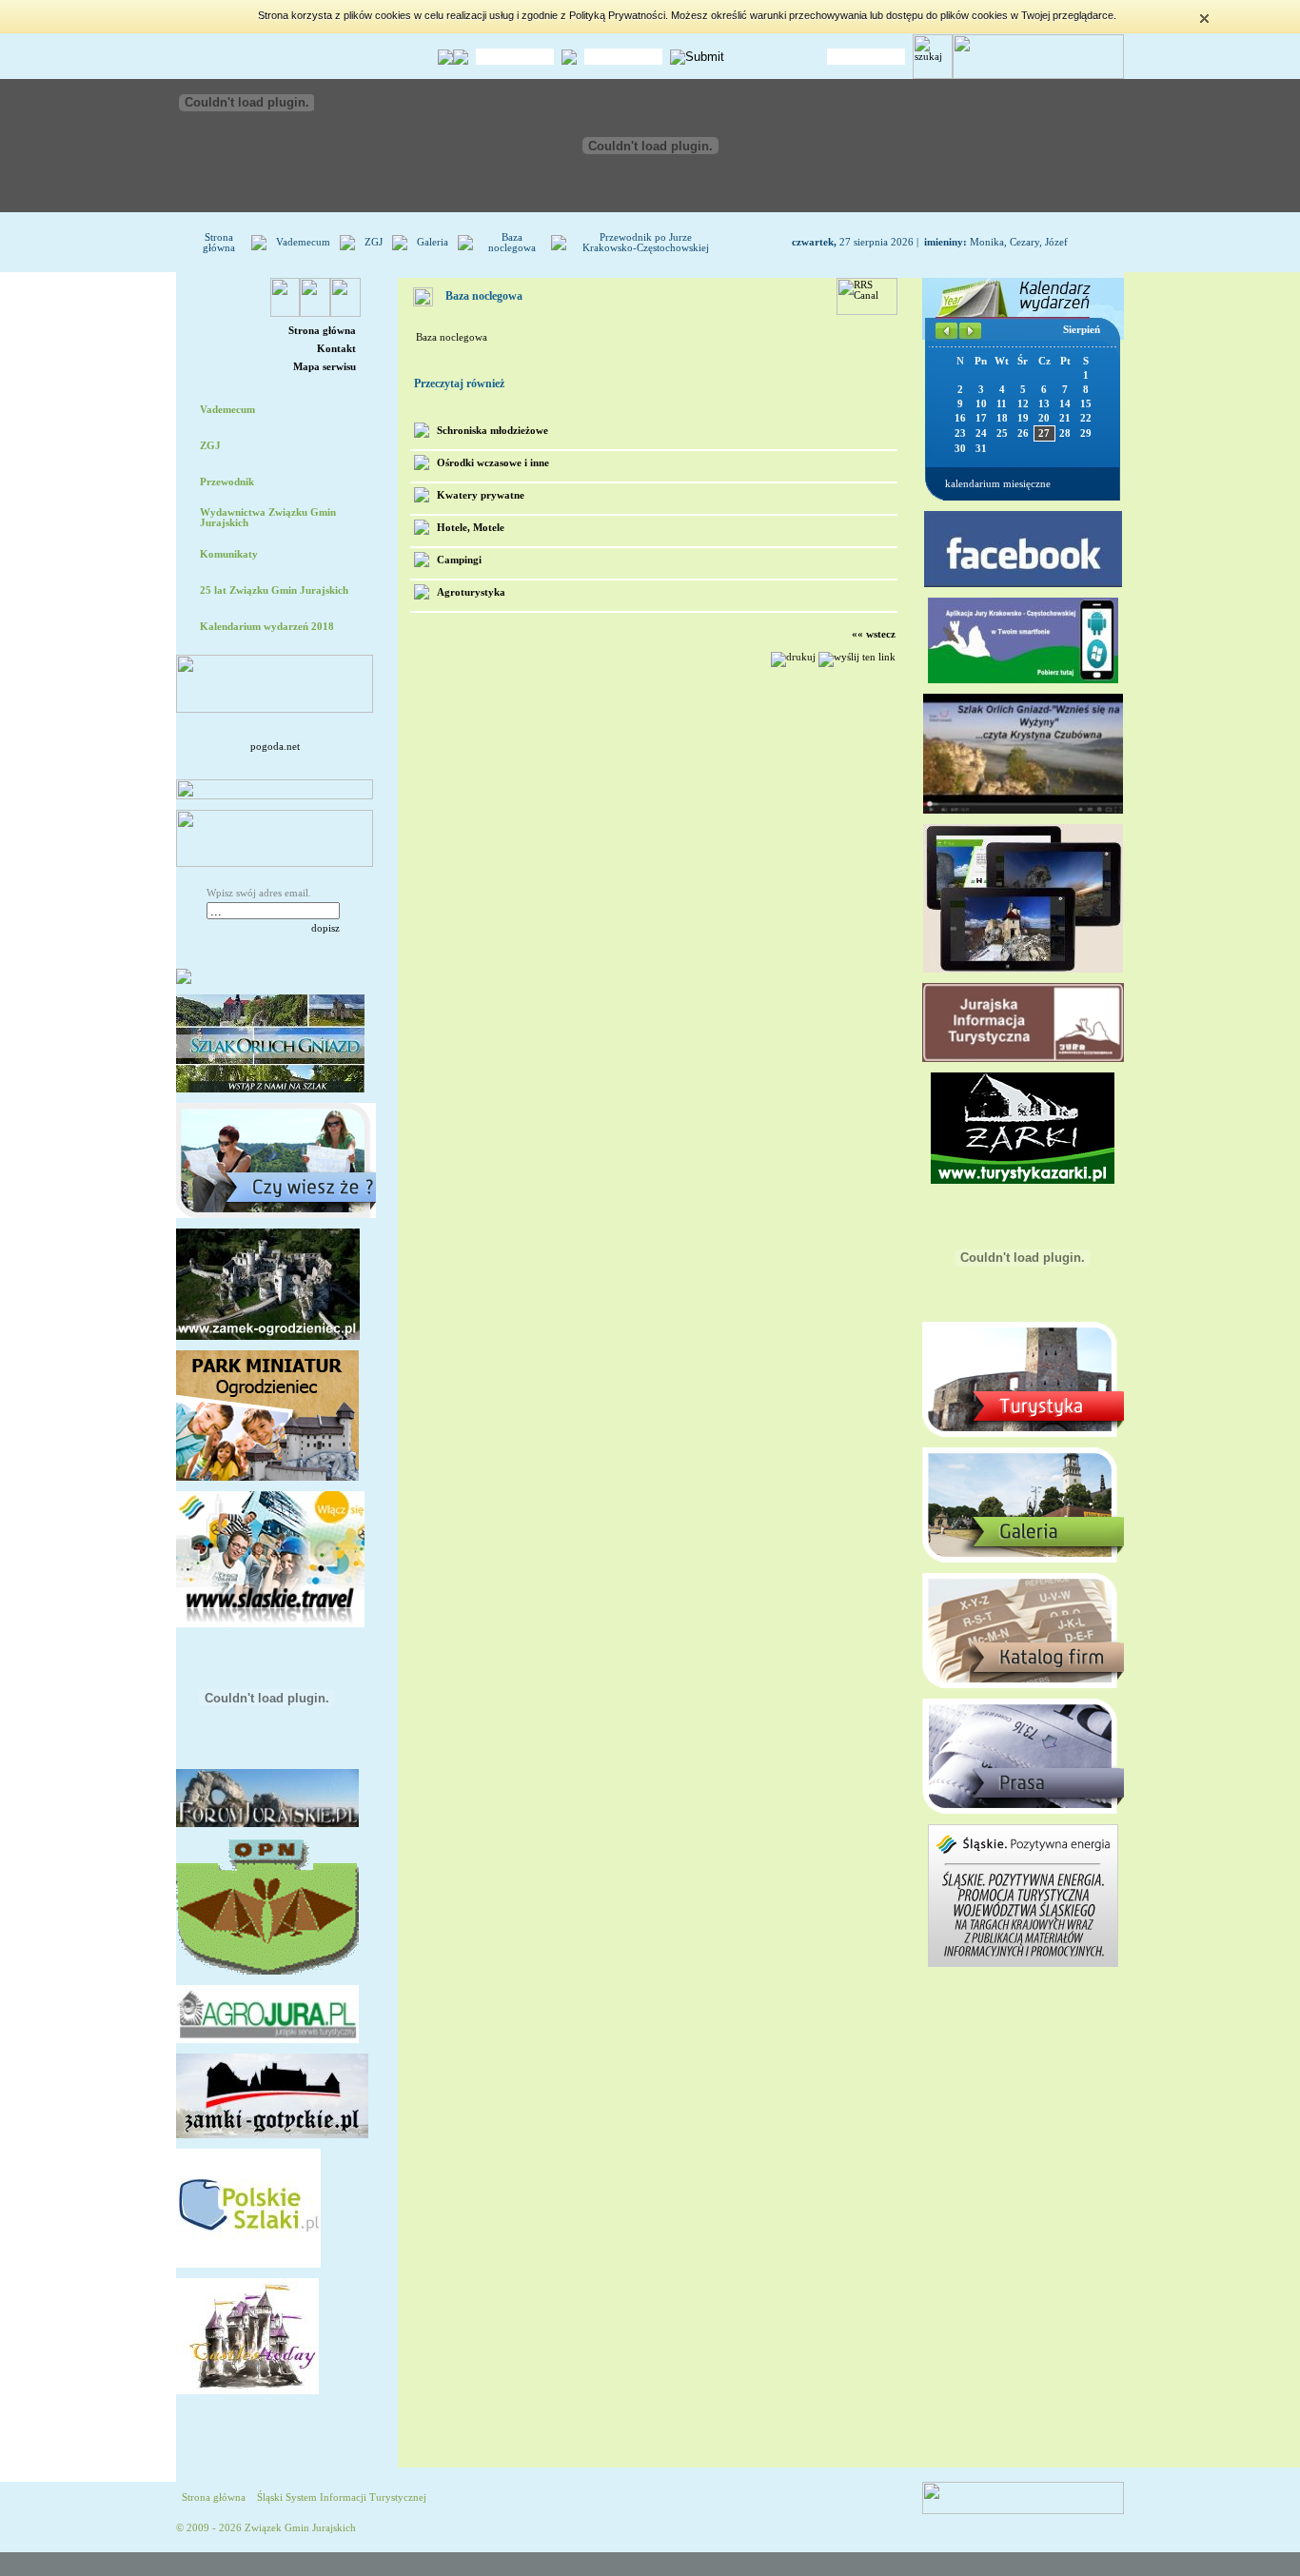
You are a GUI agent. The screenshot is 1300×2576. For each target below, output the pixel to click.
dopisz (325, 928)
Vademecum (303, 242)
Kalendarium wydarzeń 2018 (267, 627)
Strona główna (219, 243)
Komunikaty (229, 554)
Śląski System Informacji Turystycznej (342, 2497)
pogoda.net (275, 747)
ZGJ (374, 242)
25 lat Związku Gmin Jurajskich (274, 590)
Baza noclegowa (512, 243)
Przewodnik (227, 482)
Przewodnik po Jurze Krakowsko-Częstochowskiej (646, 243)
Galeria (433, 242)
